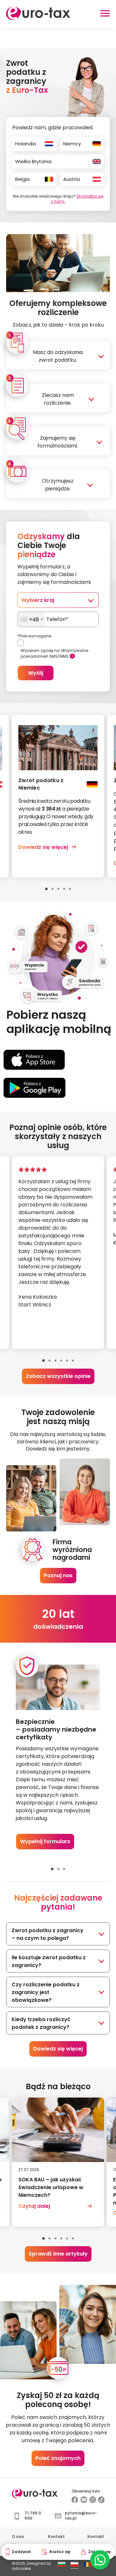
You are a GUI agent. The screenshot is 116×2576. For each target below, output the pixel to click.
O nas (18, 2537)
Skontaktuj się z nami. (77, 199)
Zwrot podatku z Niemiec (41, 784)
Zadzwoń (21, 2552)
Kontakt (56, 2537)
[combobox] (31, 619)
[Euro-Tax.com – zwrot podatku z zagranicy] (38, 18)
